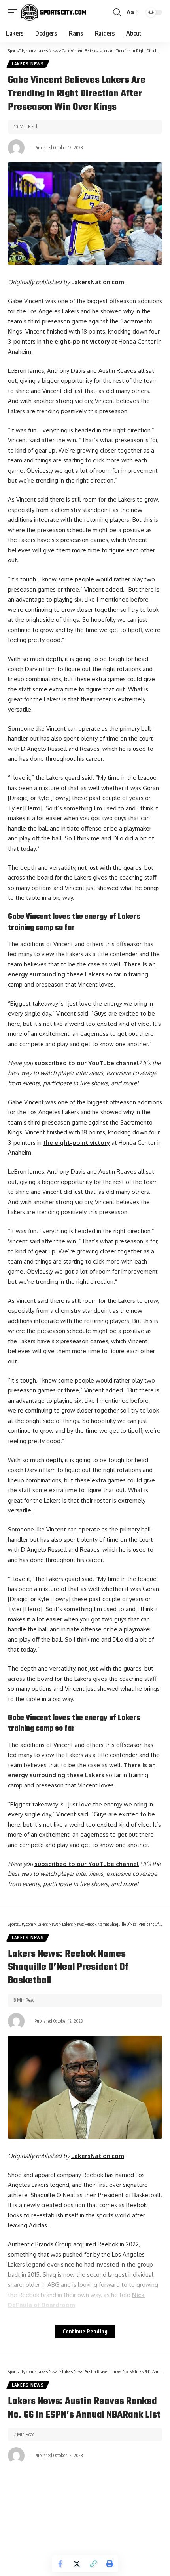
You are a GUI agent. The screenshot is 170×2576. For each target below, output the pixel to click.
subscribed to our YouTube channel (87, 1063)
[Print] (110, 2564)
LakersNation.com (98, 282)
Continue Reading (85, 2331)
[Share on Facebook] (60, 2564)
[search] (117, 12)
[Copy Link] (93, 2564)
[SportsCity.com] (54, 12)
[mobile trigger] (15, 12)
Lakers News (28, 64)
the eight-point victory (76, 341)
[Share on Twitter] (77, 2564)
